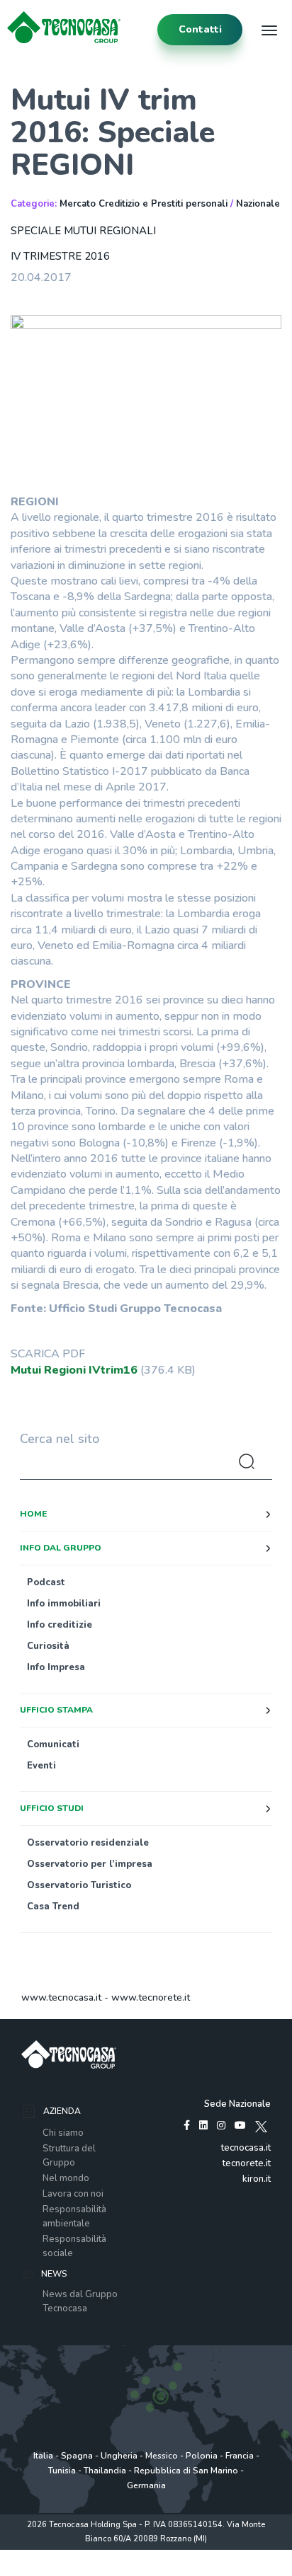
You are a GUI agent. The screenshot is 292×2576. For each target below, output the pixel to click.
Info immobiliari (64, 1604)
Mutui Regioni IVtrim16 (74, 1370)
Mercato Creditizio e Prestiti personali (144, 204)
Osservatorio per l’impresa (90, 1864)
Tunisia (62, 2471)
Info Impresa (56, 1667)
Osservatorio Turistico (79, 1885)
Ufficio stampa (56, 1710)
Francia (240, 2456)
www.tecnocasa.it (61, 1997)
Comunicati (53, 1744)
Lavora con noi (73, 2194)
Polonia (202, 2456)
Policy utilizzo (145, 2554)
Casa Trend (53, 1907)
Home (33, 1514)
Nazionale (258, 204)
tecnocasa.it (246, 2148)
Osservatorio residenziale (88, 1843)
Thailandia (105, 2471)
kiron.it (257, 2179)
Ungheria (119, 2456)
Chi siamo (63, 2133)
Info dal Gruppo (61, 1548)
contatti (200, 29)
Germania (146, 2485)
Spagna (77, 2456)
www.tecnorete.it (151, 1997)
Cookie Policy (201, 2554)
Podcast (46, 1582)
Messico (162, 2456)
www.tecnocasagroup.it (146, 2569)
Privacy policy (89, 2554)
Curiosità (48, 1646)
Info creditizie (60, 1625)
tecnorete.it (247, 2163)
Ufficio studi (52, 1808)
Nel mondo (66, 2178)
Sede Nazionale (237, 2104)
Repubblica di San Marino (186, 2471)
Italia (43, 2456)
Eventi (41, 1766)
